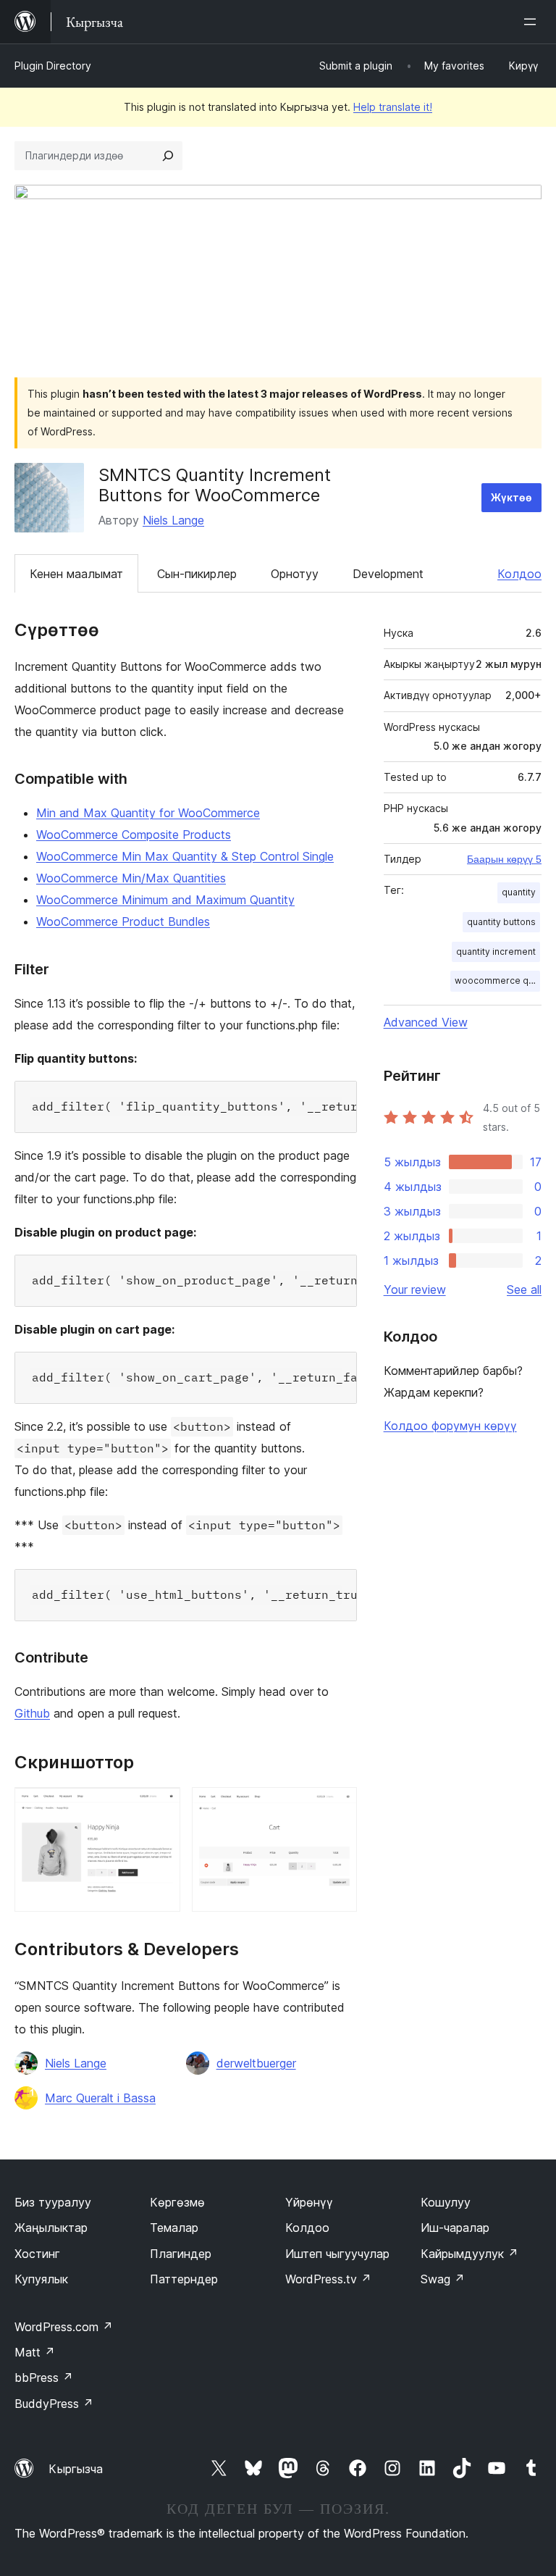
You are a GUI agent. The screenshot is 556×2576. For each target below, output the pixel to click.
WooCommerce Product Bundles (123, 921)
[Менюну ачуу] (533, 22)
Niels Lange (173, 520)
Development (388, 574)
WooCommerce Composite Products (134, 835)
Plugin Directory (53, 66)
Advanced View (426, 1022)
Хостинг (37, 2254)
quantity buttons (501, 922)
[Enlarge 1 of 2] (161, 1807)
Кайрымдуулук (469, 2254)
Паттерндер (184, 2279)
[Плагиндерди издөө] (168, 156)
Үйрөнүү (309, 2202)
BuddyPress (54, 2404)
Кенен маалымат (76, 574)
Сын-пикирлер (197, 574)
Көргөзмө (177, 2202)
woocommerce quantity (497, 980)
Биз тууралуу (53, 2202)
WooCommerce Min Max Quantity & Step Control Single (185, 856)
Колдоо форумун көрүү (450, 1426)
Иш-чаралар (455, 2228)
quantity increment (496, 952)
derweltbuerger (256, 2063)
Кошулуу (446, 2202)
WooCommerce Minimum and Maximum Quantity (165, 900)
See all (524, 1289)
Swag (443, 2279)
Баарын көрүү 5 (504, 859)
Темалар (174, 2228)
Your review (415, 1289)
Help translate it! (393, 107)
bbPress (44, 2378)
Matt (35, 2352)
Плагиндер (181, 2254)
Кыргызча (76, 2469)
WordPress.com (64, 2327)
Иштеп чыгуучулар (337, 2254)
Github (32, 1713)
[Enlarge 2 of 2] (337, 1807)
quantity (519, 892)
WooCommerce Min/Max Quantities (131, 878)
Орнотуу (295, 574)
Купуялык (41, 2279)
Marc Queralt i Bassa (100, 2098)
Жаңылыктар (51, 2228)
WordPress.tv (328, 2279)
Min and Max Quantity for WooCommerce (148, 813)
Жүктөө (511, 497)
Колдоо (519, 574)
